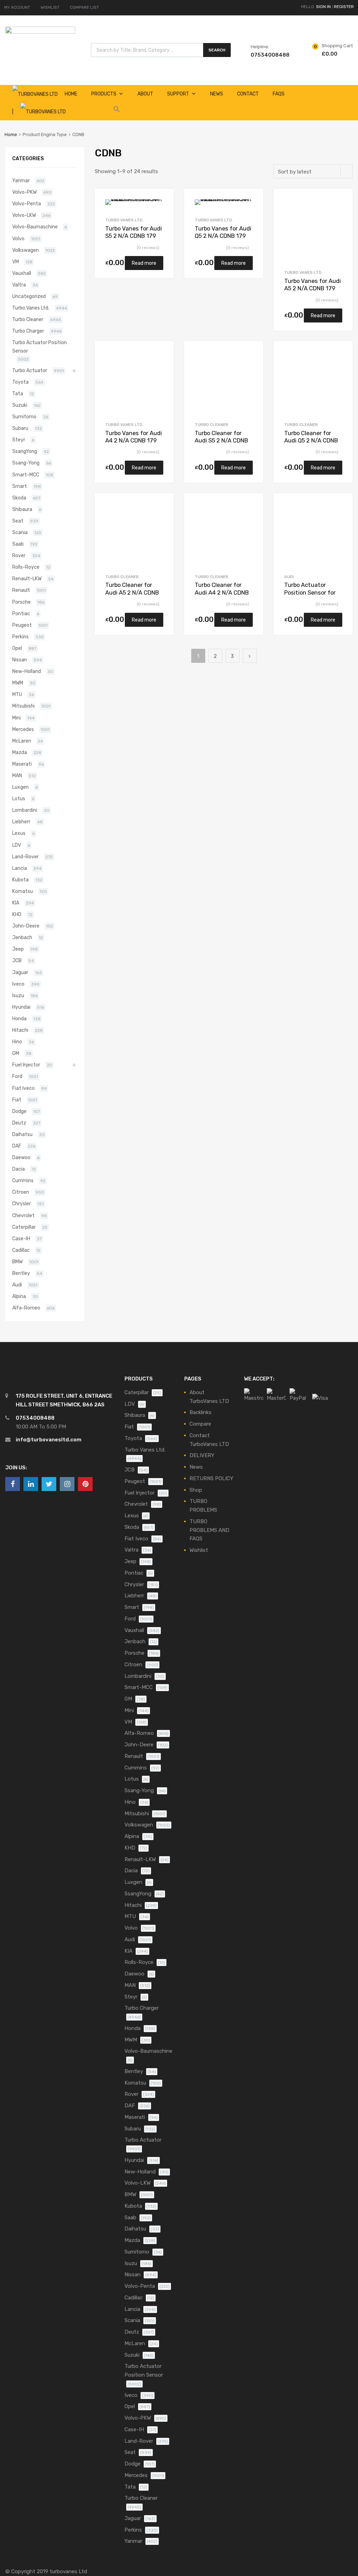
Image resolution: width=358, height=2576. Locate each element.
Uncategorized (29, 296)
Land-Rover (26, 857)
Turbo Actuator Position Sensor (40, 346)
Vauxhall (22, 273)
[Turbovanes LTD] (40, 32)
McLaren (22, 741)
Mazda (20, 752)
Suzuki (20, 405)
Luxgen (20, 787)
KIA (16, 903)
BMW (17, 1262)
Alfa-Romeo (26, 1308)
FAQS (279, 94)
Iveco (18, 984)
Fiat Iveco (23, 1088)
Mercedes (23, 729)
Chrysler (22, 1204)
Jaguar (20, 972)
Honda (19, 1019)
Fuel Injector (26, 1065)
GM (16, 1053)
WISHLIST (50, 7)
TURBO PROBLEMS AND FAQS (209, 1530)
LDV (17, 845)
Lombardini (25, 810)
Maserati (22, 764)
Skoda (19, 498)
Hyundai (21, 1007)
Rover (19, 555)
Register (344, 7)
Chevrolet (23, 1215)
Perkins (20, 637)
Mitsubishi (23, 706)
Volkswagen (26, 250)
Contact (248, 94)
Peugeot (22, 625)
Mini (16, 718)
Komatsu (23, 891)
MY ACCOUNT (17, 7)
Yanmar (21, 180)
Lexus (19, 833)
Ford (17, 1076)
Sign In (323, 7)
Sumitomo (24, 417)
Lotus (19, 799)
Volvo (18, 239)
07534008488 (268, 55)
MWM (18, 683)
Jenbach (22, 937)
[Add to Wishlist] (162, 202)
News (217, 94)
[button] (117, 111)
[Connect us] (13, 1484)
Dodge (19, 1111)
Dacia (19, 1169)
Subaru (20, 428)
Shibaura (22, 509)
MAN (17, 775)
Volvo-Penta (27, 204)
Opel (17, 648)
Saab (18, 544)
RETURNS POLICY (211, 1478)
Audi (289, 577)
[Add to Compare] (162, 214)
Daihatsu (22, 1134)
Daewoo (21, 1157)
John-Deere (26, 926)
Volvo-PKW (24, 192)
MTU (17, 694)
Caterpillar (24, 1227)
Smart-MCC (26, 475)
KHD (17, 914)
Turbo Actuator (30, 370)
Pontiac (21, 613)
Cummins (23, 1180)
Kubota (20, 880)
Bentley (21, 1273)
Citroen (21, 1192)
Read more (144, 263)
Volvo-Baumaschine (35, 227)
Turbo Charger (28, 331)
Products (104, 94)
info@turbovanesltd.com (49, 1440)
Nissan (20, 660)
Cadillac (21, 1250)
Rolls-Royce (26, 567)
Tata (18, 393)
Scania (20, 532)
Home (11, 134)
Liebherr (21, 822)
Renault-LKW (27, 579)
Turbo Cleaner (212, 425)
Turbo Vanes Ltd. (124, 220)
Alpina (19, 1296)
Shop (196, 1490)
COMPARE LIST (84, 7)
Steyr (19, 440)
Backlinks (201, 1412)
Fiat (17, 1100)
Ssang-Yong (26, 463)
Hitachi (20, 1030)
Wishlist (199, 1550)
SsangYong (25, 451)
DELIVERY (202, 1455)
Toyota (20, 382)
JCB (17, 960)
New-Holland (27, 671)
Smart (20, 486)
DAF (17, 1146)
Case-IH (21, 1239)
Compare (200, 1424)
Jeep (18, 949)
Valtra (19, 285)
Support (178, 94)
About (145, 94)
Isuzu (18, 995)
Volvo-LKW (24, 215)
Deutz (19, 1123)
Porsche (22, 602)
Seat (18, 521)
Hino (17, 1042)
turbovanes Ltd (68, 2571)
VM (16, 262)
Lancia (20, 868)
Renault (21, 590)
